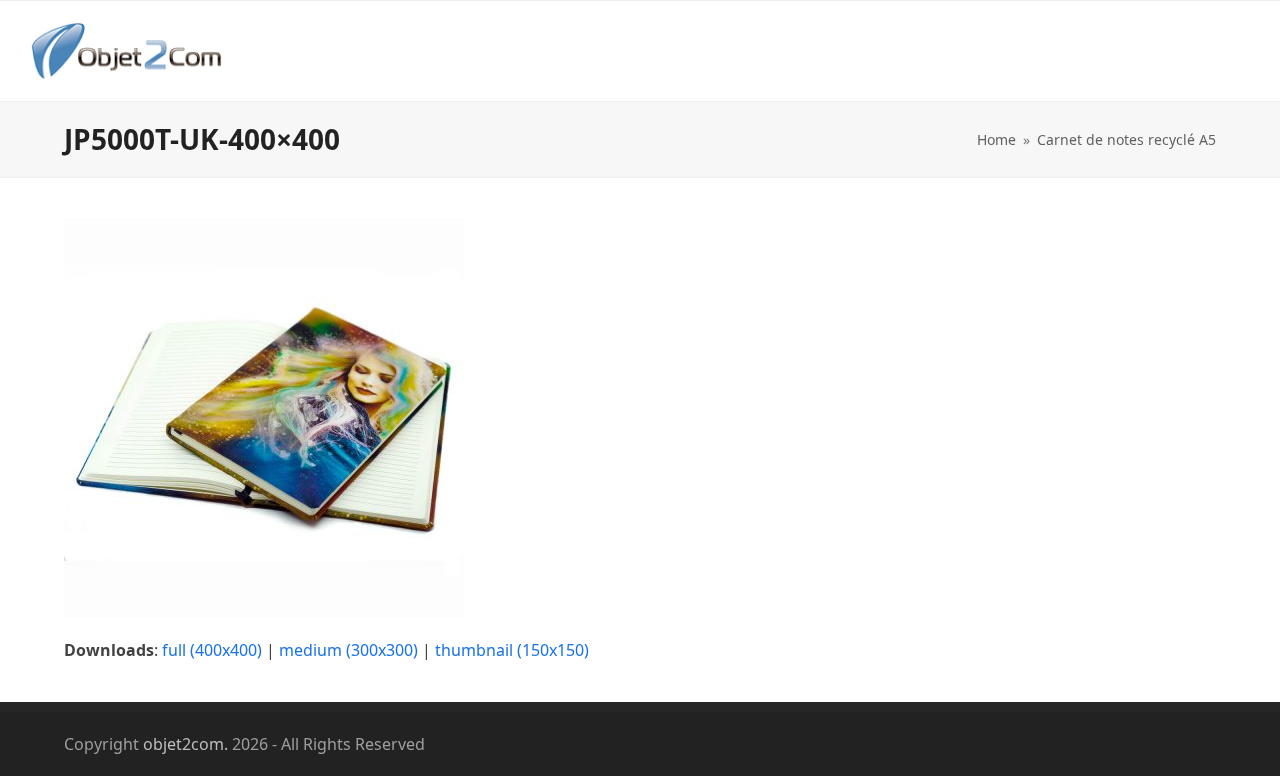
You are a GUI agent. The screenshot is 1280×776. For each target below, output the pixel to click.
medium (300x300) (348, 650)
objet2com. (185, 744)
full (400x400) (212, 650)
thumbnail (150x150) (512, 650)
